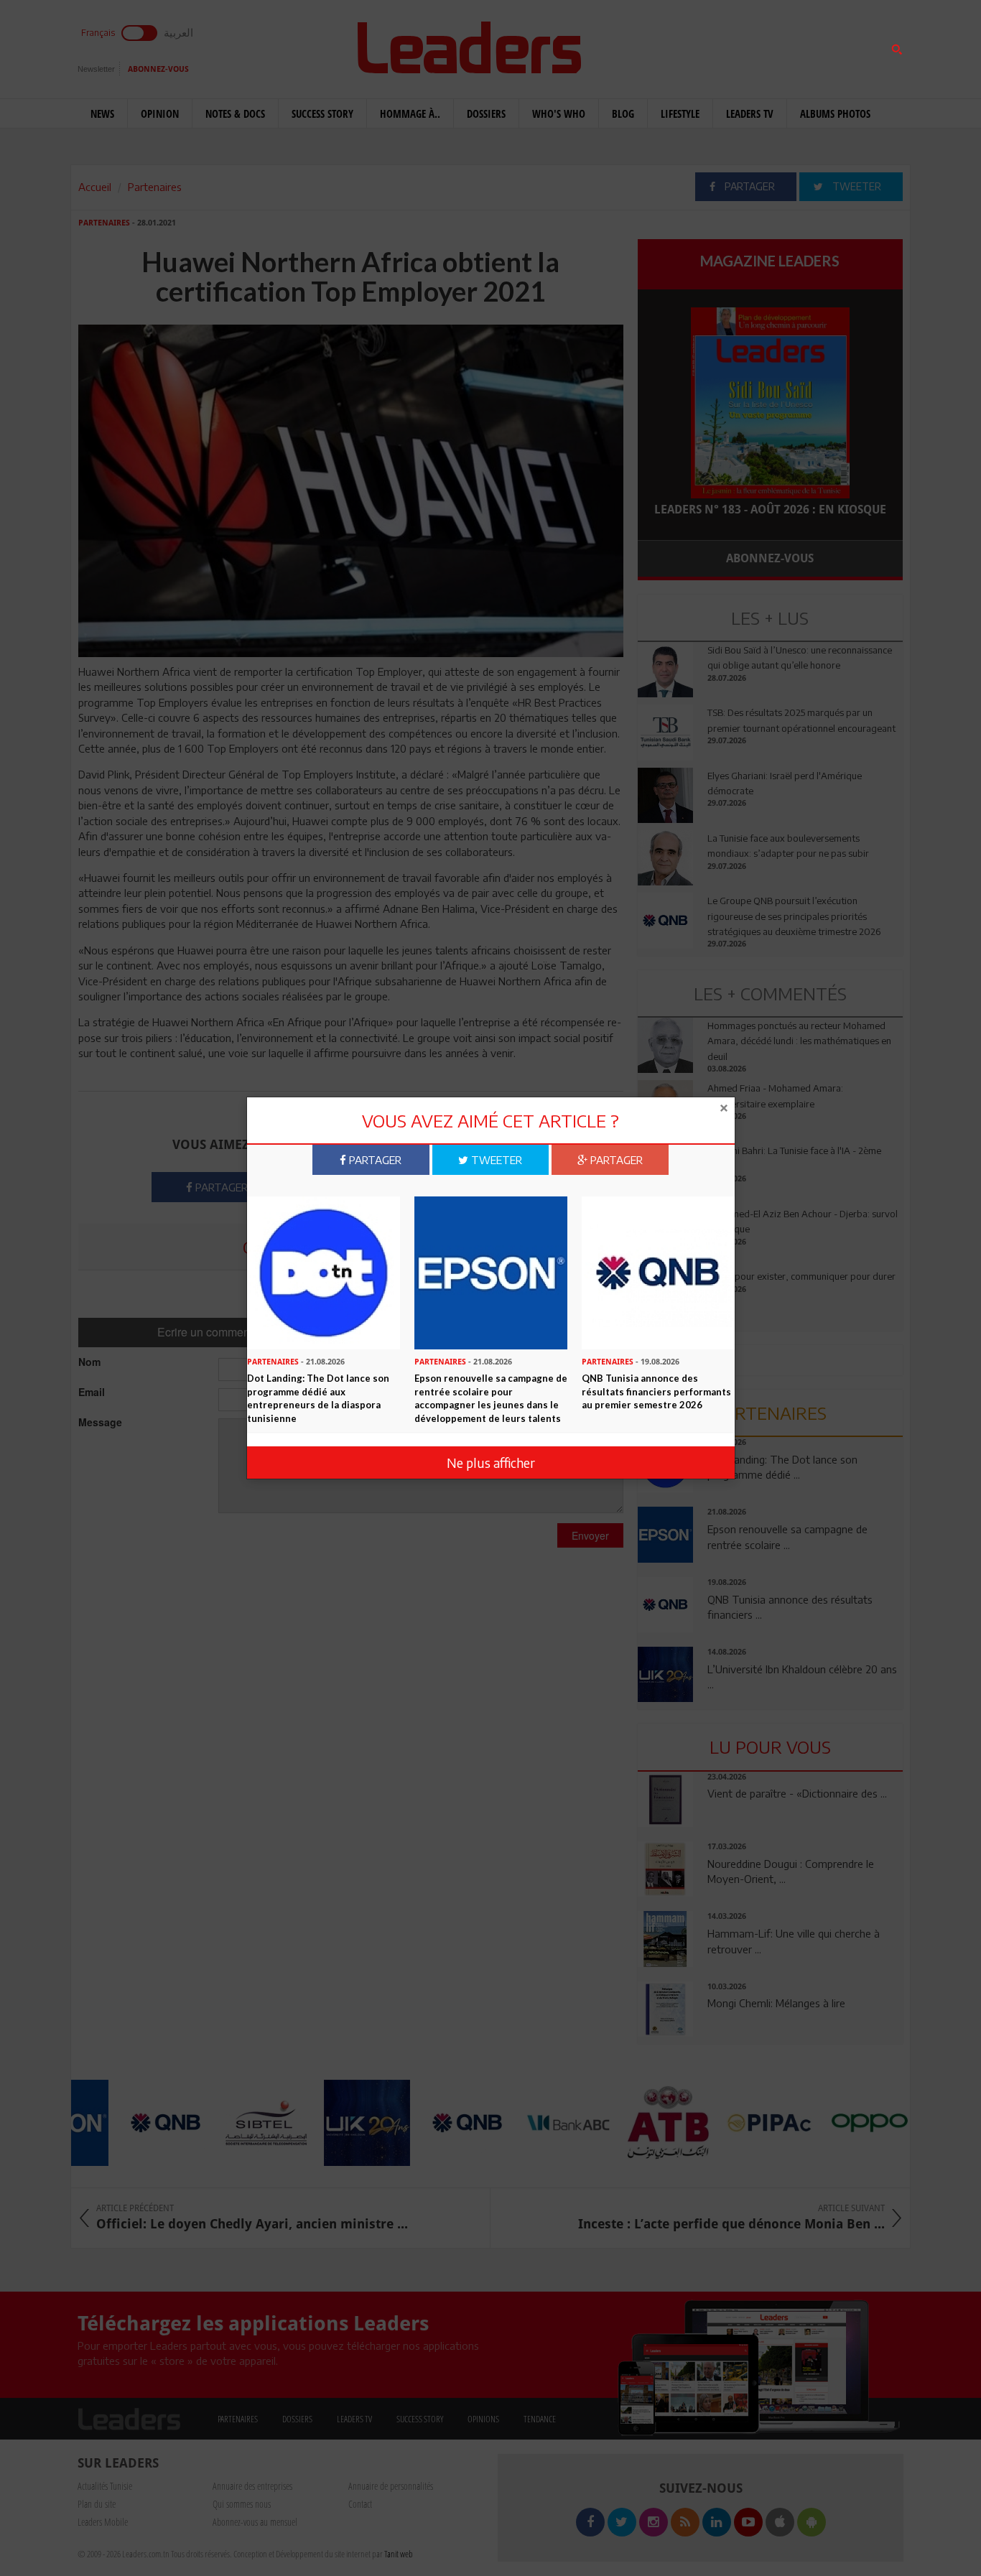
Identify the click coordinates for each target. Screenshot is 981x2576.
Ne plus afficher (491, 1463)
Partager (374, 1160)
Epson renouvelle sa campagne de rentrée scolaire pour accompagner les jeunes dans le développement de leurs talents (491, 1398)
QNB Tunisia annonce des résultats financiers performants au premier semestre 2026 (656, 1391)
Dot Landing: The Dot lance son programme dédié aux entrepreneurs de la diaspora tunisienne (318, 1398)
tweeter (495, 1160)
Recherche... (672, 46)
